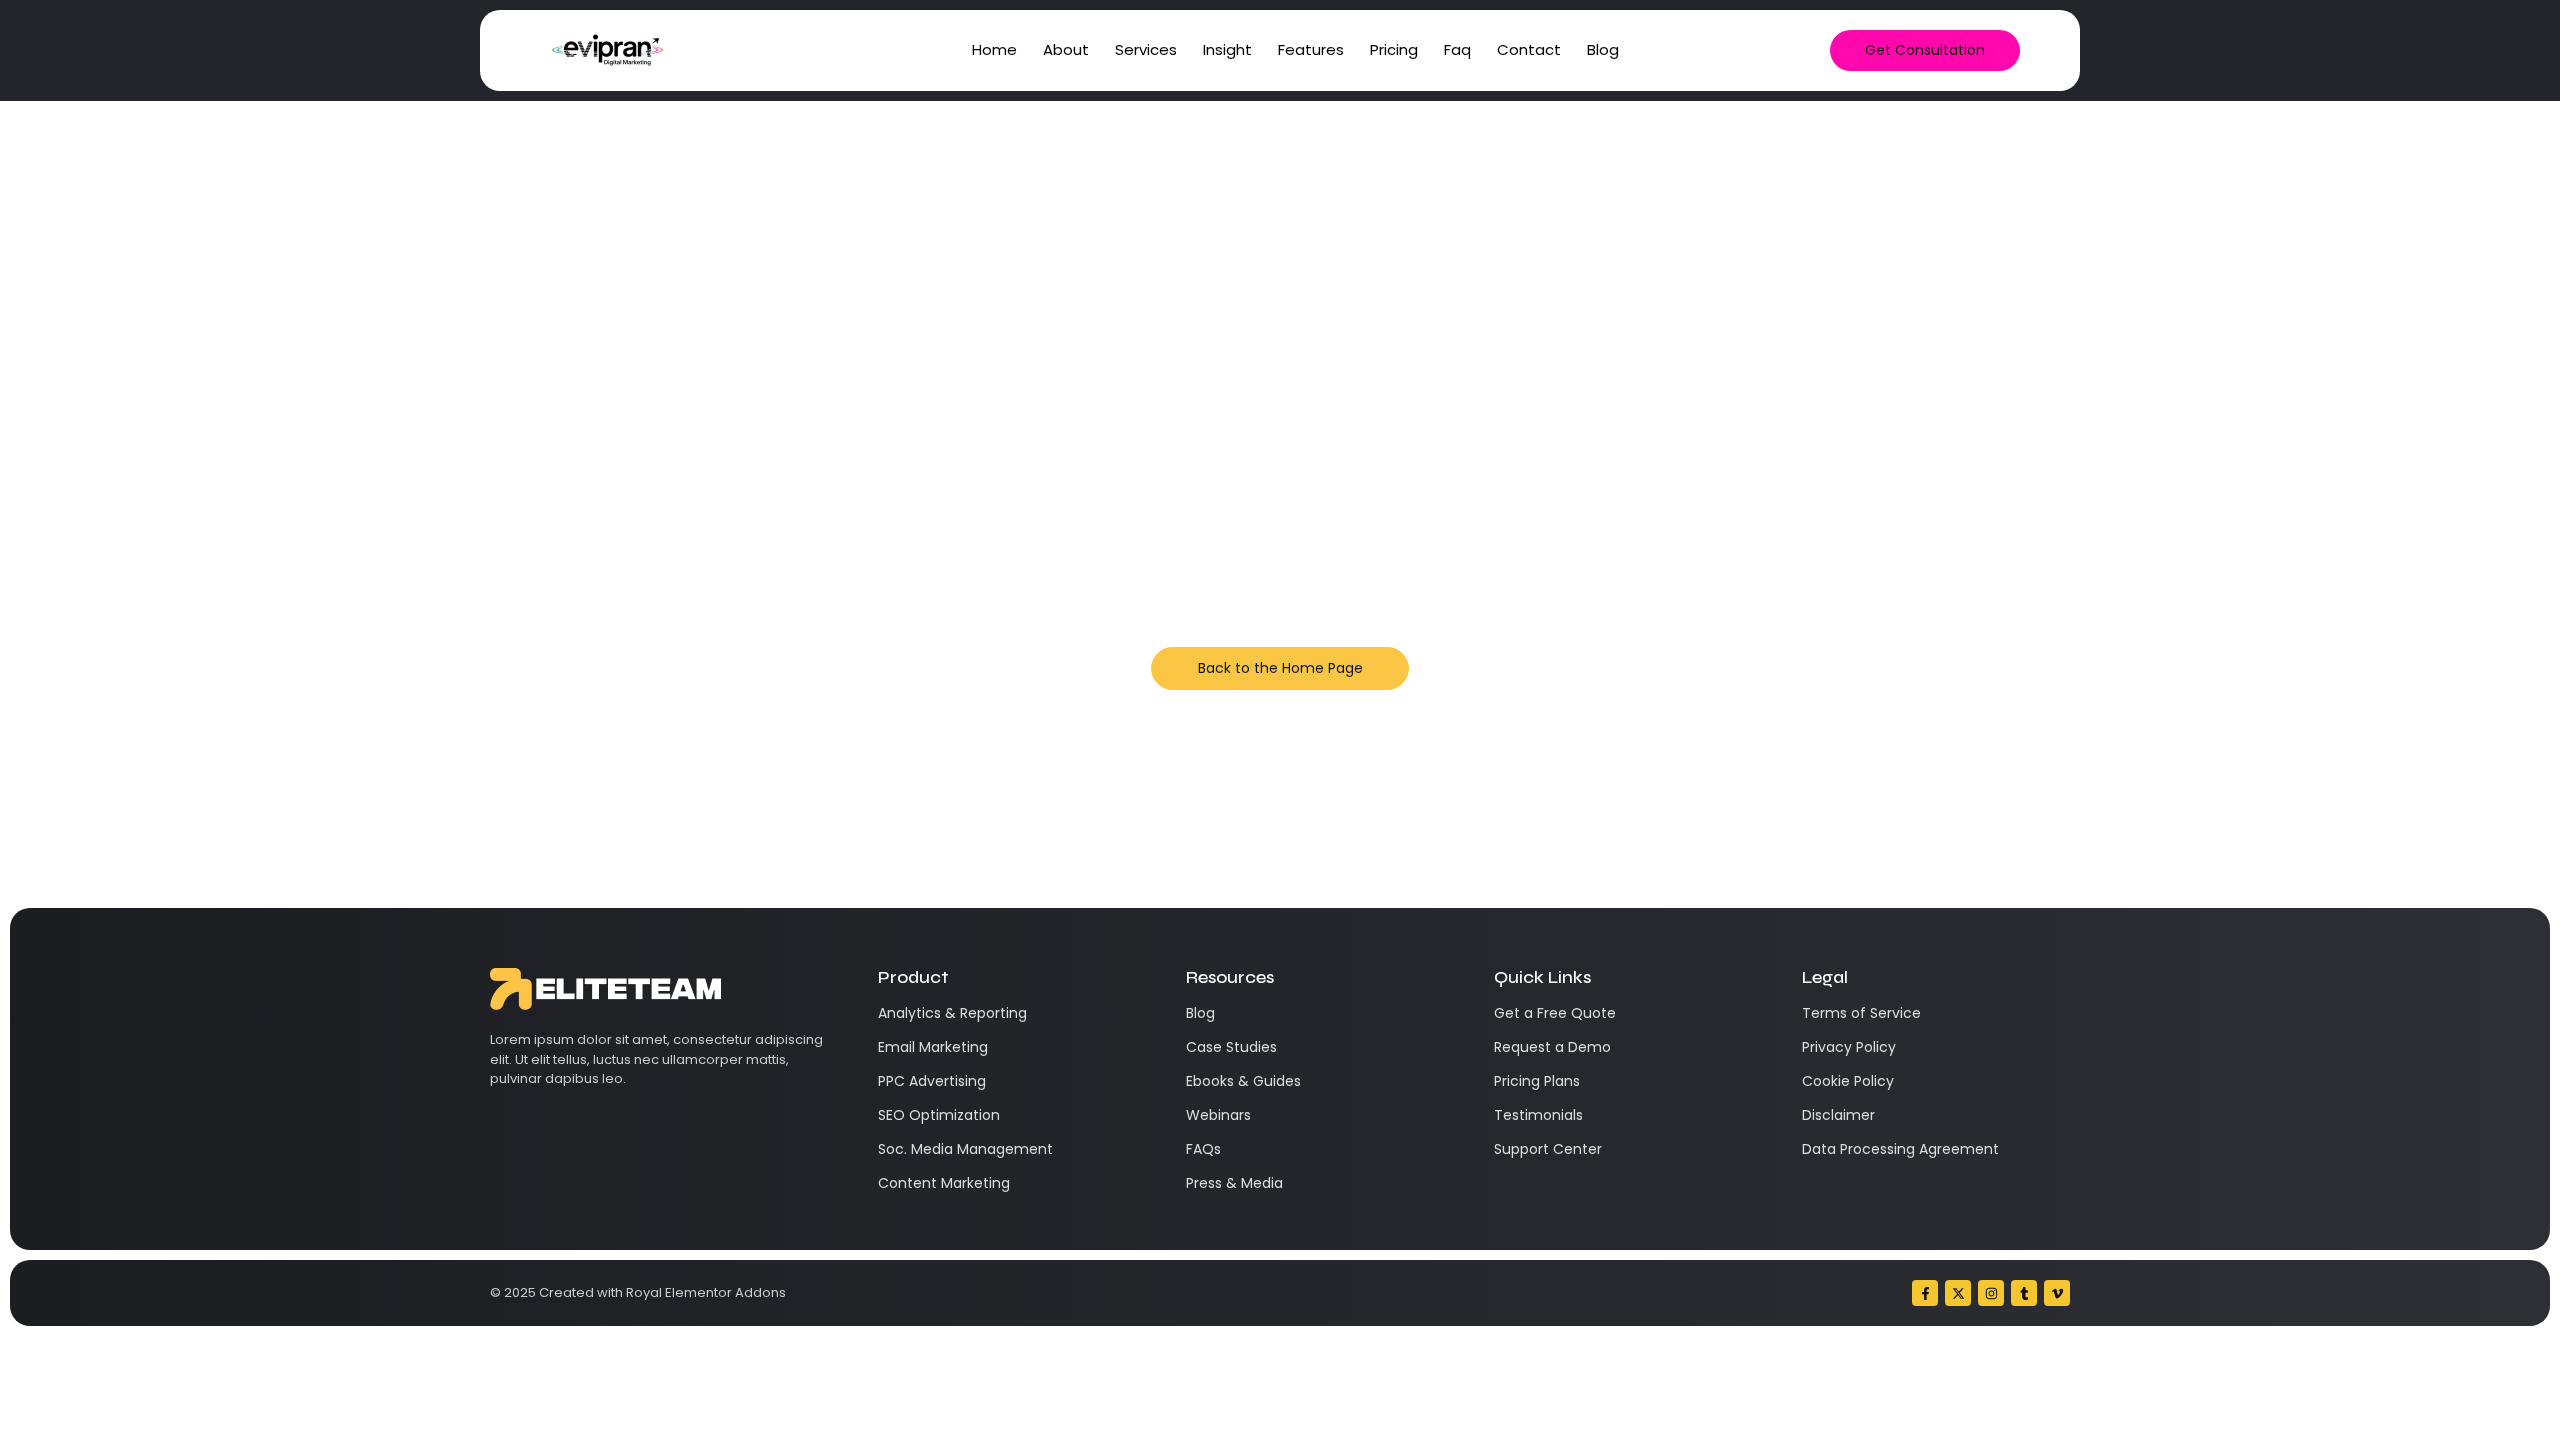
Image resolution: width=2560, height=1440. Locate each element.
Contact (1529, 49)
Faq (1457, 49)
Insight (1227, 49)
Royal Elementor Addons (706, 1292)
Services (1146, 49)
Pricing (1394, 49)
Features (1311, 49)
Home (994, 49)
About (1066, 49)
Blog (1603, 49)
